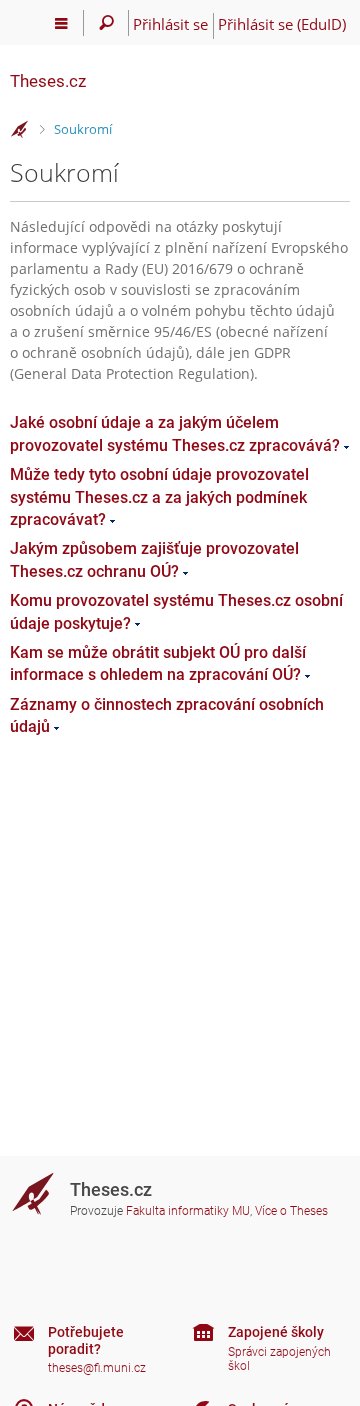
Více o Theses (291, 1211)
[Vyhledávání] (106, 23)
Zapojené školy (276, 1332)
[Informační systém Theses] (20, 130)
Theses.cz (48, 81)
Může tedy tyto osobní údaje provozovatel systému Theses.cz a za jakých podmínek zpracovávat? (159, 497)
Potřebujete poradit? (86, 1340)
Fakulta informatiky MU (188, 1211)
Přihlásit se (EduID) (282, 24)
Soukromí (83, 129)
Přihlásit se (170, 24)
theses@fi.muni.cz (97, 1368)
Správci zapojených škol (279, 1359)
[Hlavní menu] (61, 23)
